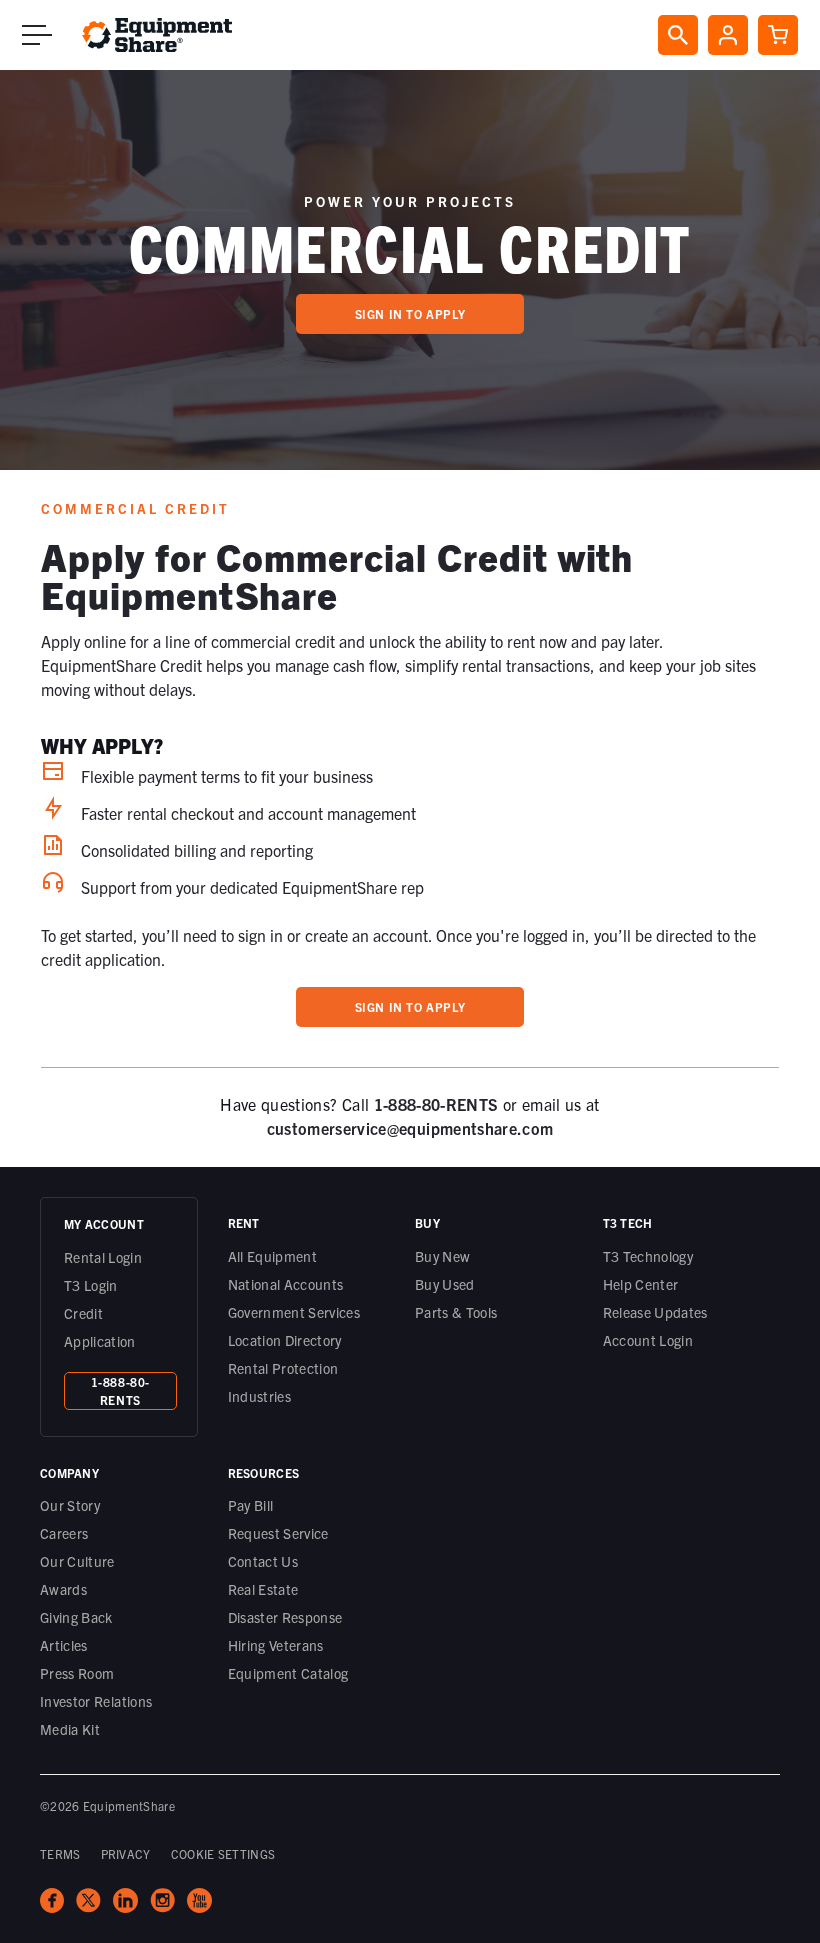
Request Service (278, 1533)
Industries (260, 1396)
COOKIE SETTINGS (223, 1853)
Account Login (648, 1340)
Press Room (77, 1673)
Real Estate (263, 1589)
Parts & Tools (456, 1312)
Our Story (70, 1505)
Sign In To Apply (410, 313)
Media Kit (70, 1729)
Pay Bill (251, 1505)
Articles (64, 1645)
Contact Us (263, 1561)
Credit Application (100, 1327)
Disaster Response (285, 1617)
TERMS (60, 1853)
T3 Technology (648, 1256)
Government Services (294, 1312)
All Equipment (273, 1256)
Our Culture (77, 1561)
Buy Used (445, 1284)
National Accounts (286, 1284)
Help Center (641, 1284)
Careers (64, 1533)
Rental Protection (283, 1368)
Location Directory (285, 1340)
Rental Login (103, 1257)
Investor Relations (96, 1701)
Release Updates (655, 1312)
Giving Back (76, 1617)
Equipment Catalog (288, 1673)
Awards (63, 1589)
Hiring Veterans (276, 1645)
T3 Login (91, 1285)
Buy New (442, 1256)
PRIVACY (126, 1853)
